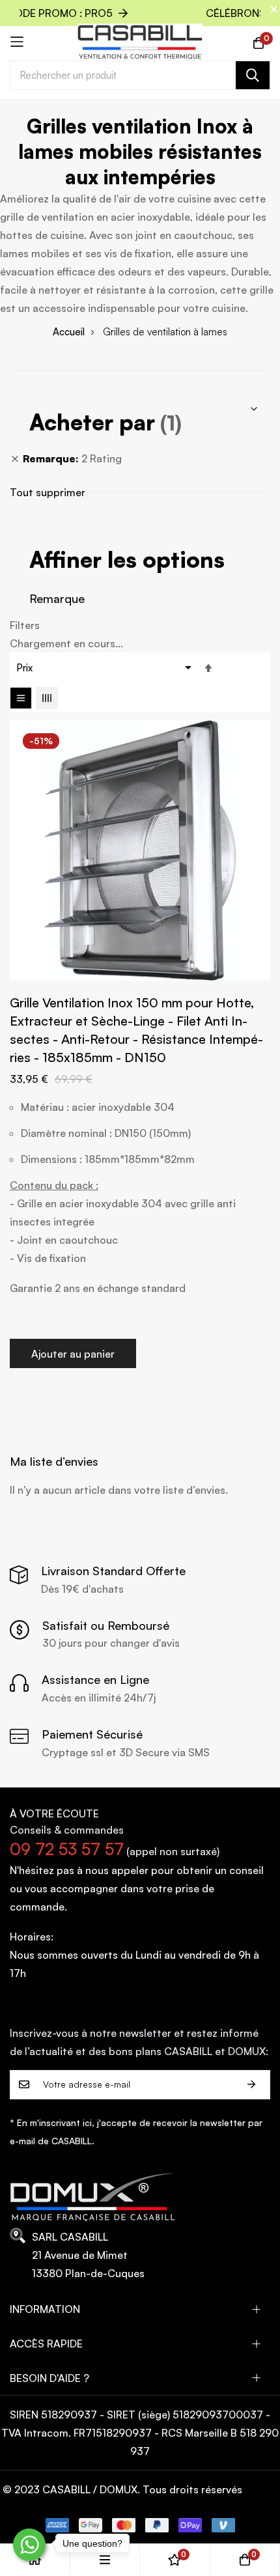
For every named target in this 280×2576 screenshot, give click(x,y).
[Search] (253, 75)
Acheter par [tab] (92, 422)
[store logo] (140, 42)
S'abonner (251, 2085)
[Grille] (47, 698)
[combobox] (140, 75)
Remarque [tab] (57, 598)
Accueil (69, 332)
